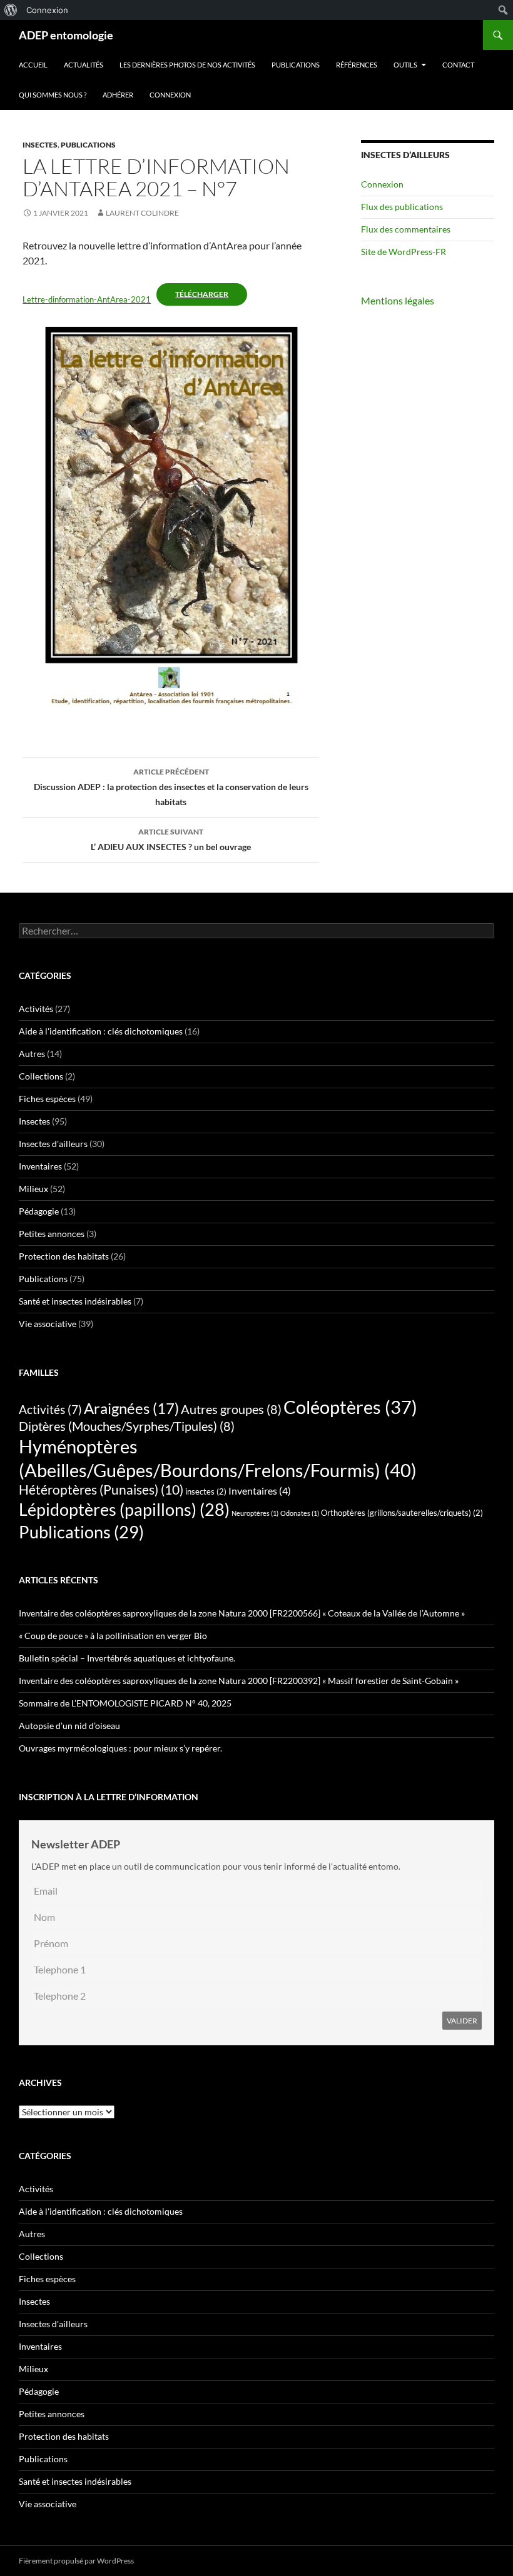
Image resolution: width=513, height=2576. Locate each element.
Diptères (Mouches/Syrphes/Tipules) (127, 1426)
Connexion (170, 95)
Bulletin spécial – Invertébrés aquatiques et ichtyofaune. (128, 1658)
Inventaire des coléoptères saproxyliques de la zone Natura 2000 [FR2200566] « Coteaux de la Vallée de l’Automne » (242, 1613)
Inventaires (40, 1166)
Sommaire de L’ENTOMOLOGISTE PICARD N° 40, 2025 (125, 1703)
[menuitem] (11, 10)
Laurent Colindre (142, 213)
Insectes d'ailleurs (53, 1144)
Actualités (84, 65)
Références (357, 65)
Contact (458, 65)
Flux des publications (402, 207)
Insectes (40, 145)
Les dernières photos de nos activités (187, 65)
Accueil (33, 65)
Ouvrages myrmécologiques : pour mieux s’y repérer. (120, 1748)
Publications (296, 65)
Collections (41, 1076)
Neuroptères (255, 1513)
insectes (206, 1491)
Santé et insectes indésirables (75, 1301)
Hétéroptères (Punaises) (101, 1490)
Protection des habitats (64, 1256)
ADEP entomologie (66, 35)
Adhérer (118, 95)
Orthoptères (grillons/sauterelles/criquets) (402, 1513)
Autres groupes (231, 1409)
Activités (36, 1009)
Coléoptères (350, 1407)
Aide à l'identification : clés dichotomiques (101, 1031)
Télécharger (202, 294)
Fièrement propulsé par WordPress (76, 2561)
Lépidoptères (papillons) (124, 1509)
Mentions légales (398, 300)
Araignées (131, 1408)
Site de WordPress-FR (404, 252)
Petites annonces (52, 1234)
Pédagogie (39, 1211)
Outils (405, 65)
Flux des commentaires (406, 229)
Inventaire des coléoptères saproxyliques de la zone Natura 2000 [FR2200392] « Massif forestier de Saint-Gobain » (239, 1681)
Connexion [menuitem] (47, 10)
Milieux (33, 1189)
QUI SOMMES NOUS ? (53, 95)
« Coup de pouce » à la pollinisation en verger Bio (113, 1636)
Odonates (300, 1513)
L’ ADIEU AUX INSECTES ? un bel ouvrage (171, 839)
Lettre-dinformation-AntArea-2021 (87, 299)
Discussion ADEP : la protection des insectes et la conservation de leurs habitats (171, 787)
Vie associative (48, 1324)
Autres (32, 1054)
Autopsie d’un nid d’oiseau (69, 1726)
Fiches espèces (47, 1099)
